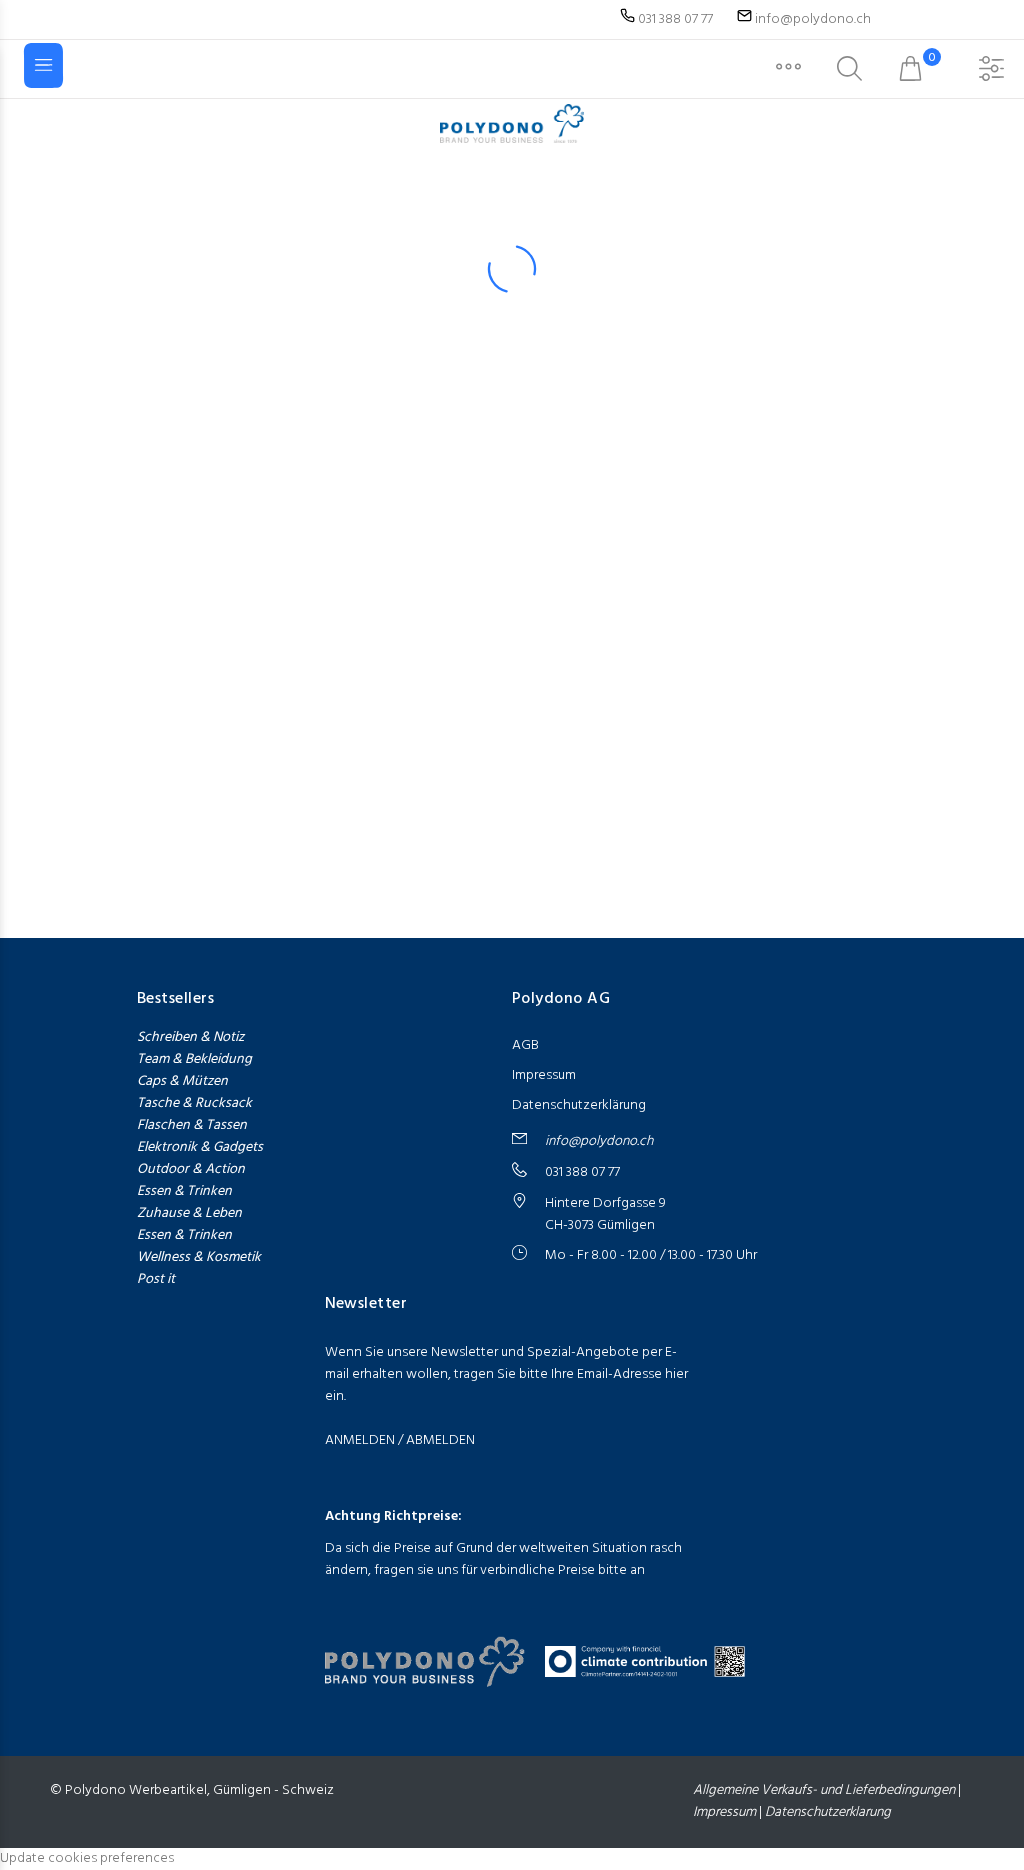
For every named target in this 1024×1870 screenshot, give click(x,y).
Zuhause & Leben (189, 1214)
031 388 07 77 (674, 19)
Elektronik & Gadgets (200, 1148)
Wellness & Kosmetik (199, 1258)
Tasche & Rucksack (194, 1104)
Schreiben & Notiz (190, 1038)
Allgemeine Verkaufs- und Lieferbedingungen (825, 1790)
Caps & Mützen (182, 1082)
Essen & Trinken (184, 1192)
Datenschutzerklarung (828, 1812)
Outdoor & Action (191, 1169)
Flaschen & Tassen (192, 1126)
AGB (525, 1045)
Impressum (544, 1075)
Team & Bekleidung (194, 1060)
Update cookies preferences (87, 1858)
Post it (156, 1280)
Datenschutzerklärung (579, 1105)
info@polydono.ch (813, 19)
